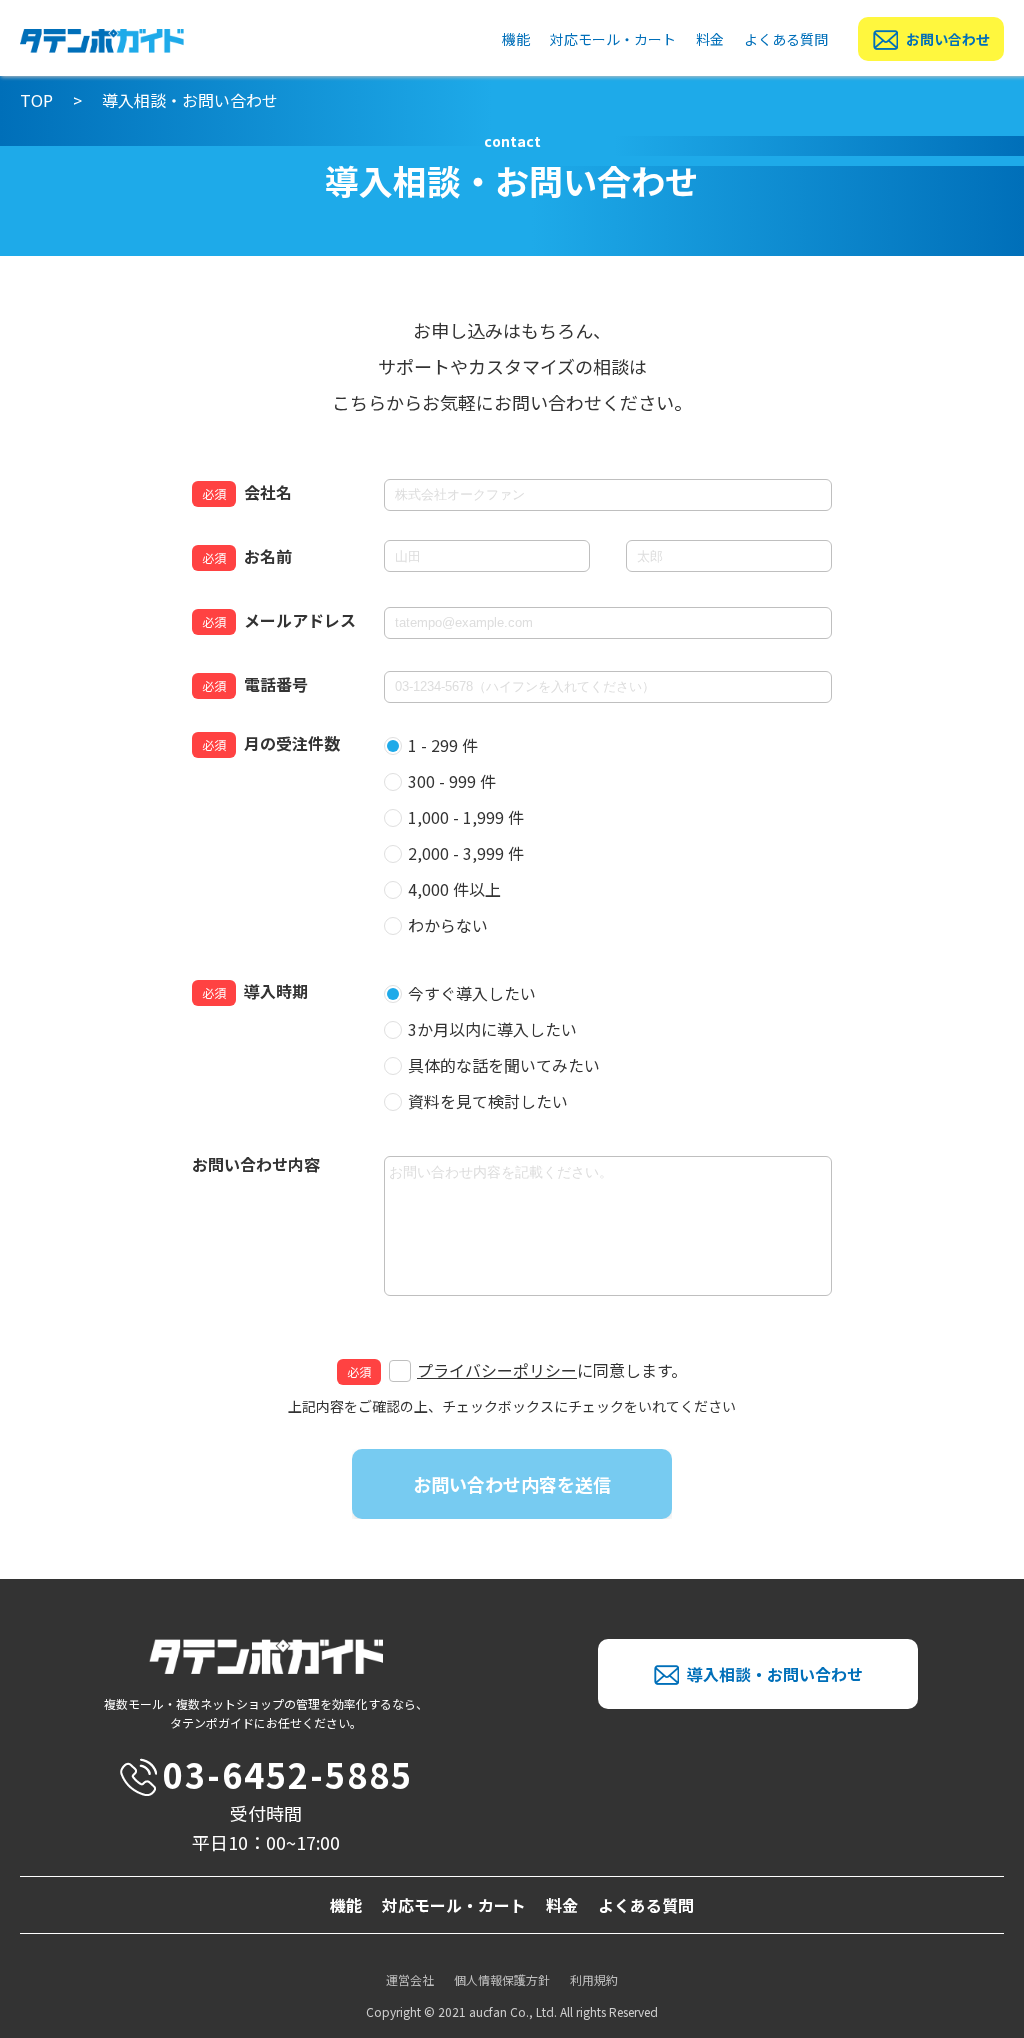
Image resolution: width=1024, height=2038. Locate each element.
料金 (710, 39)
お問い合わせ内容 (256, 1164)
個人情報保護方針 (502, 1980)
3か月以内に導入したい (492, 1029)
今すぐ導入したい (472, 993)
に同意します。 (552, 1370)
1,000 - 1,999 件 (466, 817)
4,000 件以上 (454, 889)
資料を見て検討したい (488, 1101)
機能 (516, 39)
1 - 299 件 (443, 745)
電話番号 (276, 684)
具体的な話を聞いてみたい (504, 1065)
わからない (448, 925)
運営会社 (410, 1980)
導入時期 (276, 991)
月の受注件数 (292, 743)
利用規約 (594, 1980)
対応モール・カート (613, 39)
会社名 (268, 492)
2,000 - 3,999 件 (466, 853)
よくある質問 (786, 39)
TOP (36, 100)
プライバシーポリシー (497, 1370)
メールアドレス (300, 620)
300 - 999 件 (452, 781)
